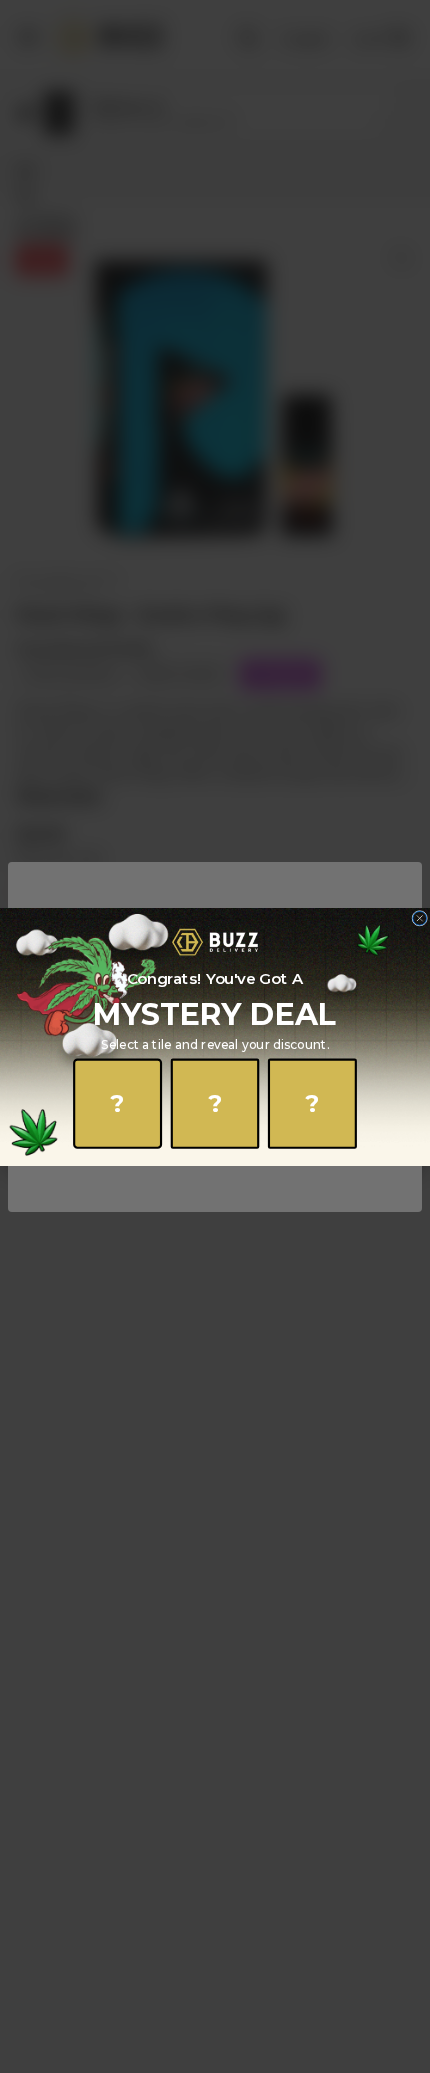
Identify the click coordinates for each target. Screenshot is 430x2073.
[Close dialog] (420, 918)
